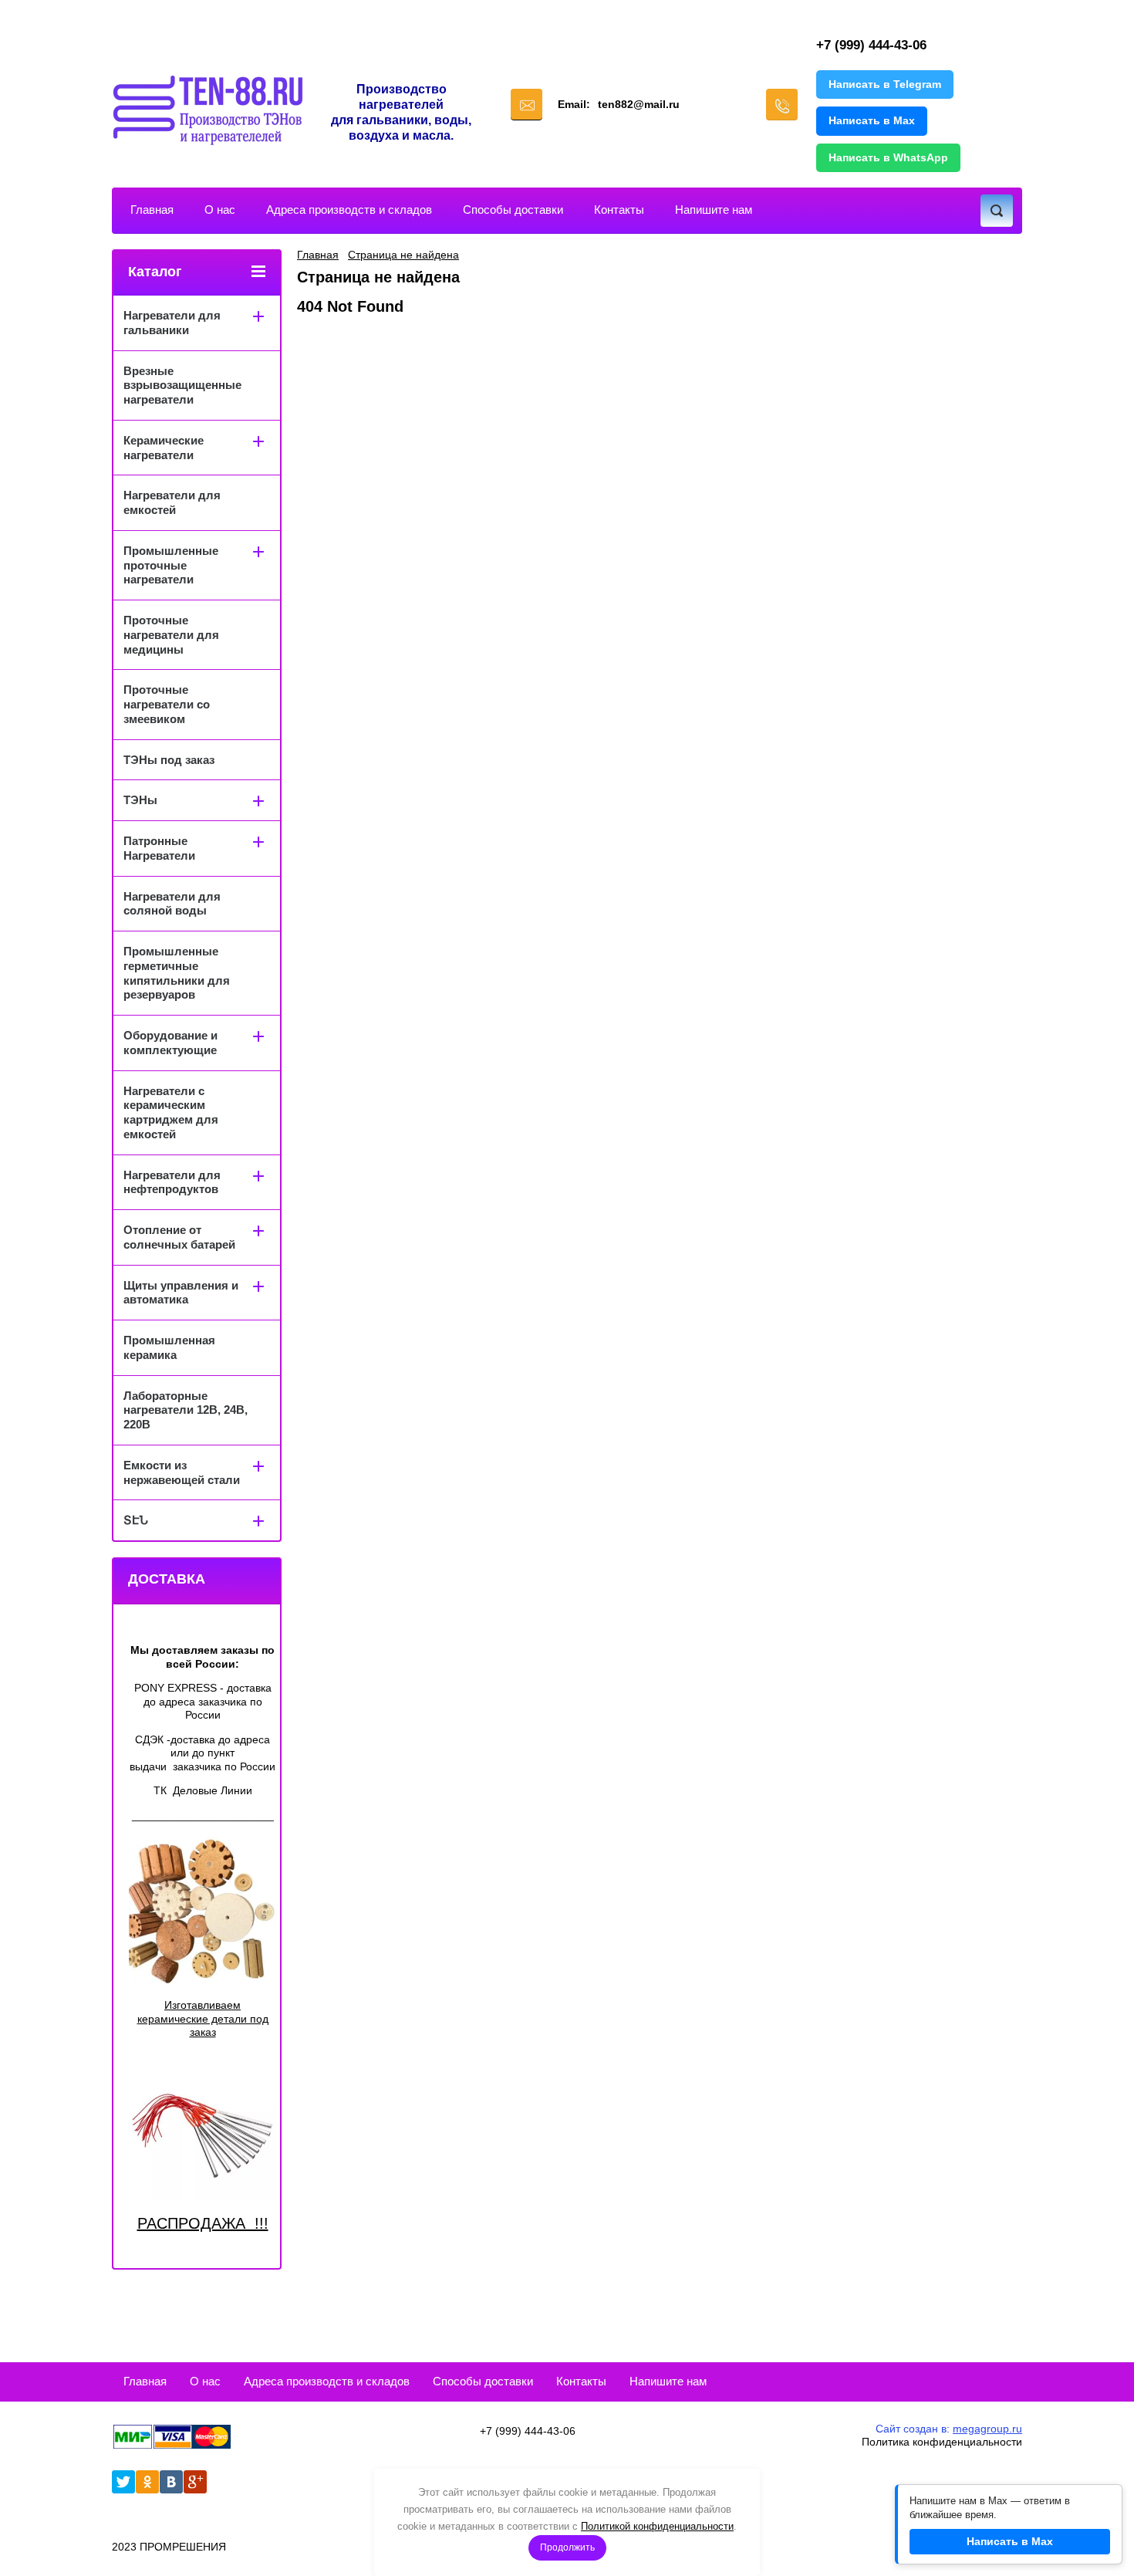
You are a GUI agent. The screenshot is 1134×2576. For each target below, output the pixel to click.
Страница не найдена (403, 255)
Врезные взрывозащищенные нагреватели (182, 385)
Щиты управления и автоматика (181, 1293)
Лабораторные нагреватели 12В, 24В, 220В (186, 1410)
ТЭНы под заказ (169, 760)
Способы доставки (513, 210)
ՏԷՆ (136, 1520)
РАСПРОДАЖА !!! (203, 2223)
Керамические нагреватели (164, 448)
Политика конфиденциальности (942, 2442)
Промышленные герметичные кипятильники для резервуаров (177, 973)
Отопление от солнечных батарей (179, 1237)
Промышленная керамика (169, 1347)
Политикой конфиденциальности (657, 2526)
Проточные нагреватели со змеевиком (167, 704)
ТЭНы (140, 800)
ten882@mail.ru (639, 104)
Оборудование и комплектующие (170, 1043)
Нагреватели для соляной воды (172, 904)
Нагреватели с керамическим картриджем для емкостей (171, 1112)
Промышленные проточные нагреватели (171, 565)
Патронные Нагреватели (159, 848)
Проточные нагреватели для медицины (171, 635)
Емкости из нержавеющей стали (182, 1472)
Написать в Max (872, 120)
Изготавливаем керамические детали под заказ (203, 2018)
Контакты (619, 210)
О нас (220, 210)
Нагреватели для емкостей (172, 502)
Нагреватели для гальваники (172, 323)
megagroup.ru (987, 2429)
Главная (152, 210)
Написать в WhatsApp (888, 157)
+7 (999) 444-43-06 (871, 45)
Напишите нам (714, 210)
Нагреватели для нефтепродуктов (172, 1182)
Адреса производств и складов (349, 210)
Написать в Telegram (885, 84)
